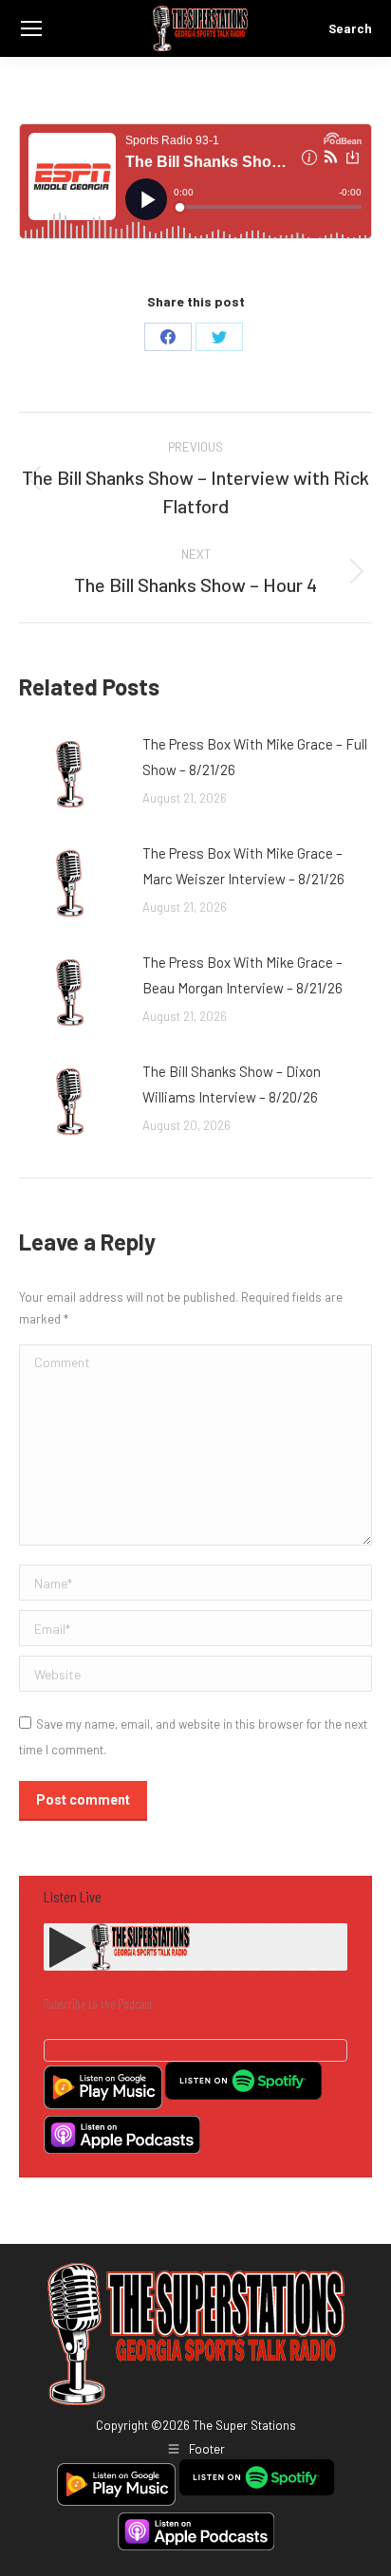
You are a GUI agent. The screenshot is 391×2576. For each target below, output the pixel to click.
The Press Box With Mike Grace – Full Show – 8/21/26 (255, 757)
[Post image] (71, 774)
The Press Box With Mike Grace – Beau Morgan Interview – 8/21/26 (242, 975)
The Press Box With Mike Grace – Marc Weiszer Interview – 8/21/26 (243, 866)
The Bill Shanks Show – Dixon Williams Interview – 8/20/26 (232, 1084)
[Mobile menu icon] (31, 28)
